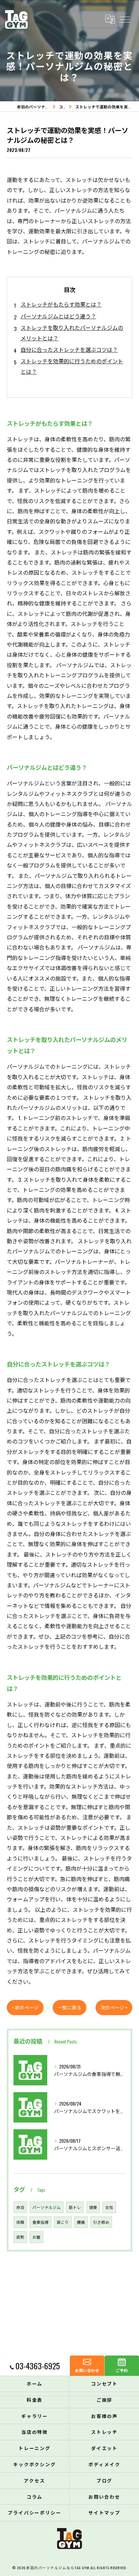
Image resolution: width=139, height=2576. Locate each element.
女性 (109, 2207)
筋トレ (75, 2207)
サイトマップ (105, 2513)
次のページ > (114, 2007)
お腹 (36, 2237)
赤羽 (20, 2207)
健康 (93, 2207)
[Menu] (125, 19)
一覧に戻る (69, 2007)
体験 (20, 2222)
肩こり (63, 2222)
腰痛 (81, 2222)
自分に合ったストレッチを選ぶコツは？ (69, 349)
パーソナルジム (47, 2207)
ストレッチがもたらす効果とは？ (61, 304)
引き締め (101, 2222)
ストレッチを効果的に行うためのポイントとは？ (72, 366)
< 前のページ (25, 2007)
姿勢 (20, 2237)
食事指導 (40, 2222)
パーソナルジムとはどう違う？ (58, 316)
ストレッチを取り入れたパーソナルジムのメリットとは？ (72, 333)
